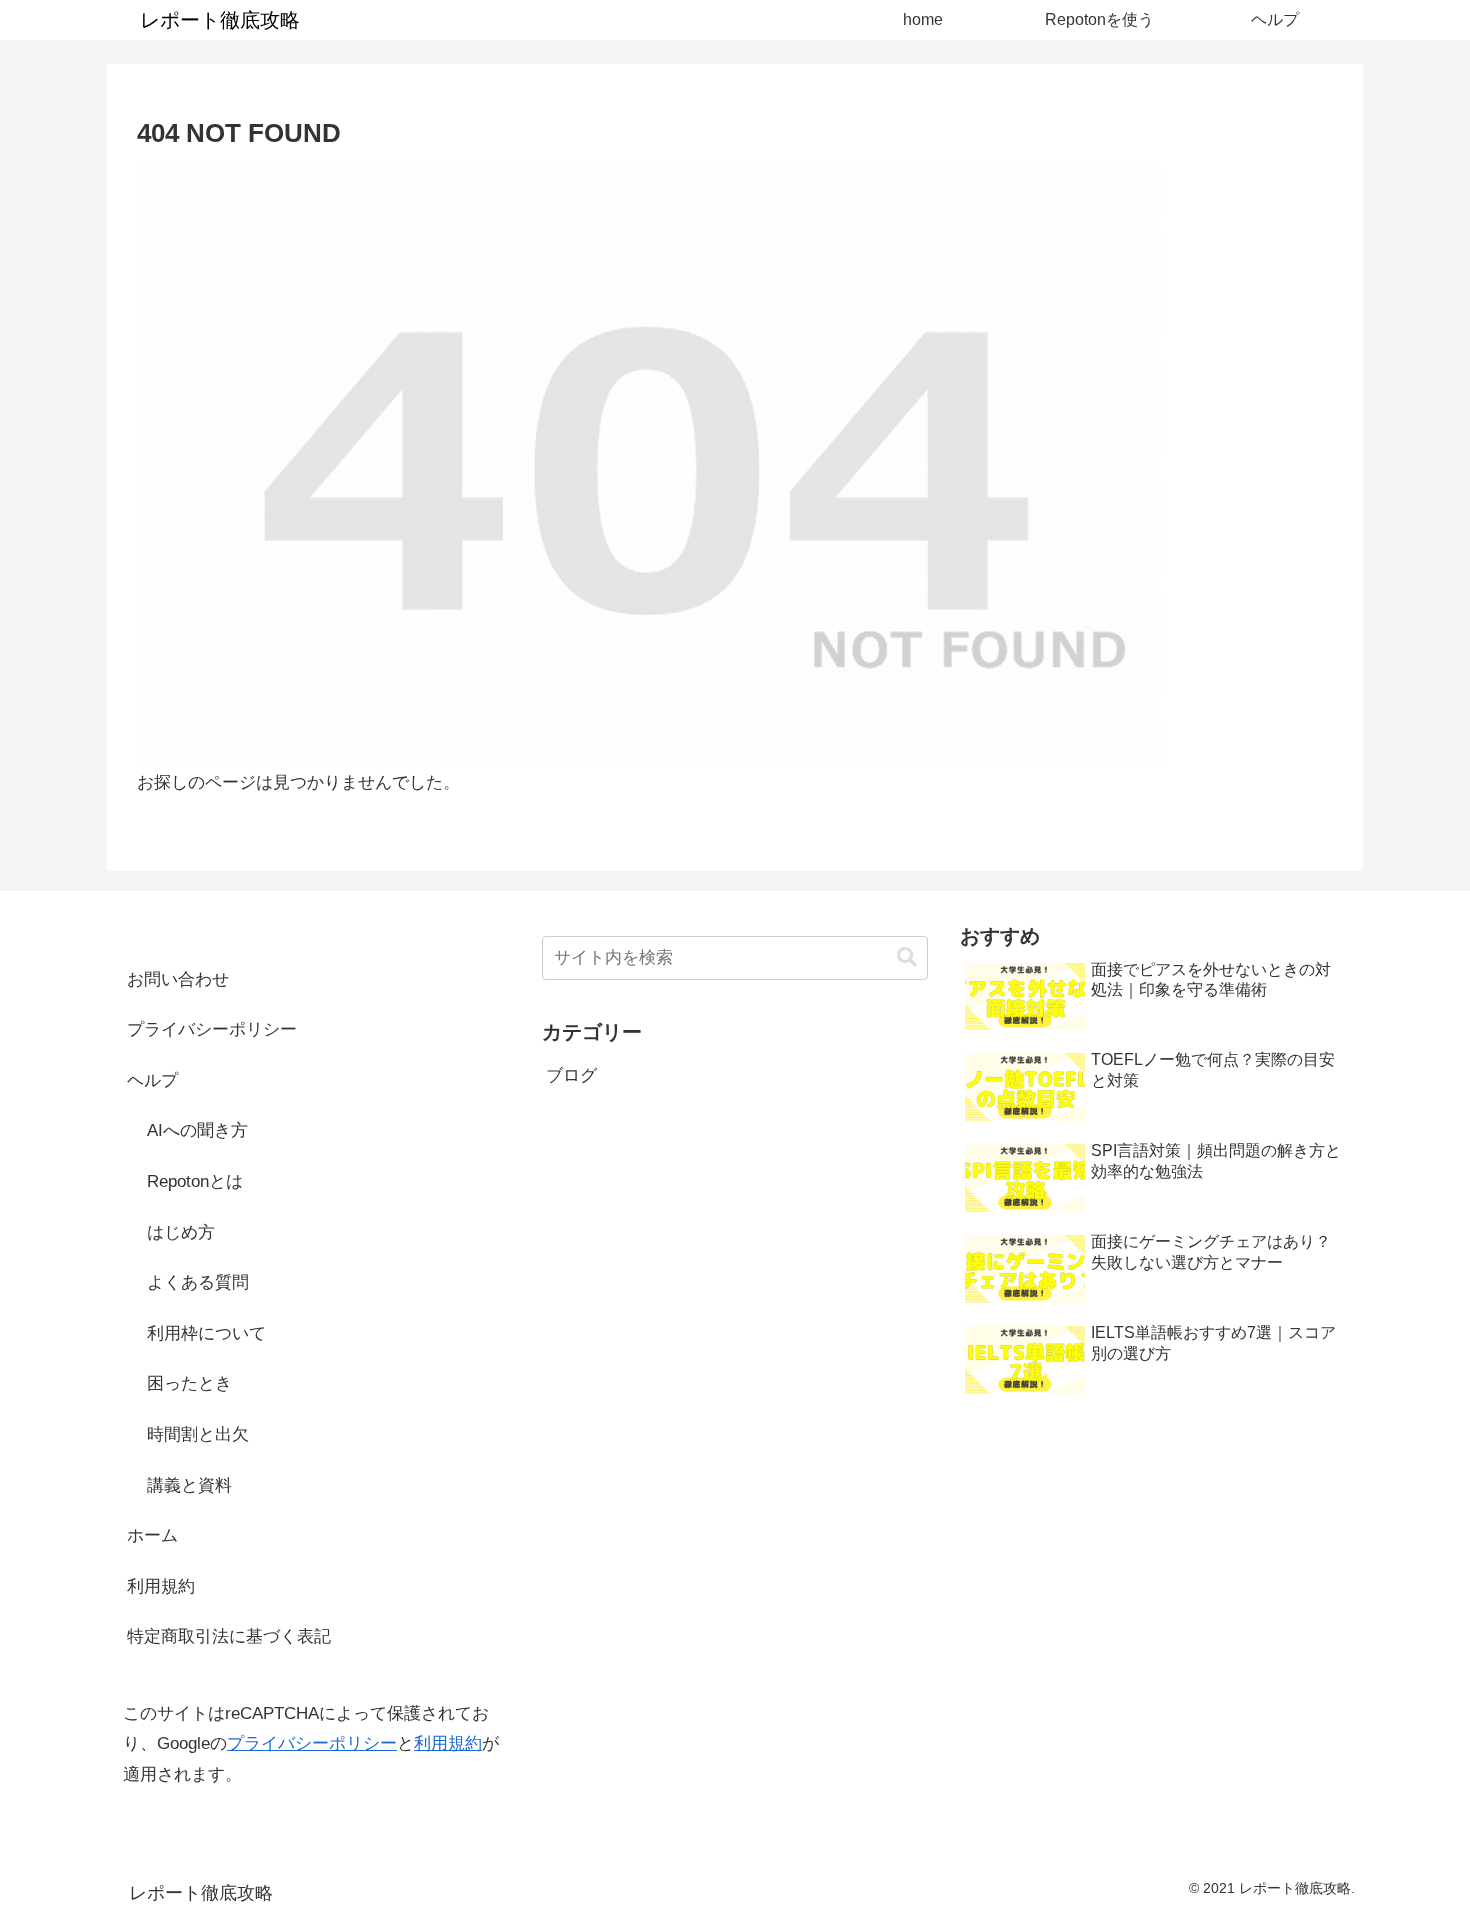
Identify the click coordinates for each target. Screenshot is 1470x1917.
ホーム (152, 1535)
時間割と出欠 (198, 1434)
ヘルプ (152, 1080)
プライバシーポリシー (212, 1029)
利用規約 (161, 1586)
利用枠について (206, 1333)
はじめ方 (181, 1232)
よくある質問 (198, 1282)
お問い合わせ (178, 979)
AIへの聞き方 (197, 1130)
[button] (907, 957)
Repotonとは (195, 1181)
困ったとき (189, 1383)
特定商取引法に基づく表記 (229, 1636)
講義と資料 (189, 1485)
